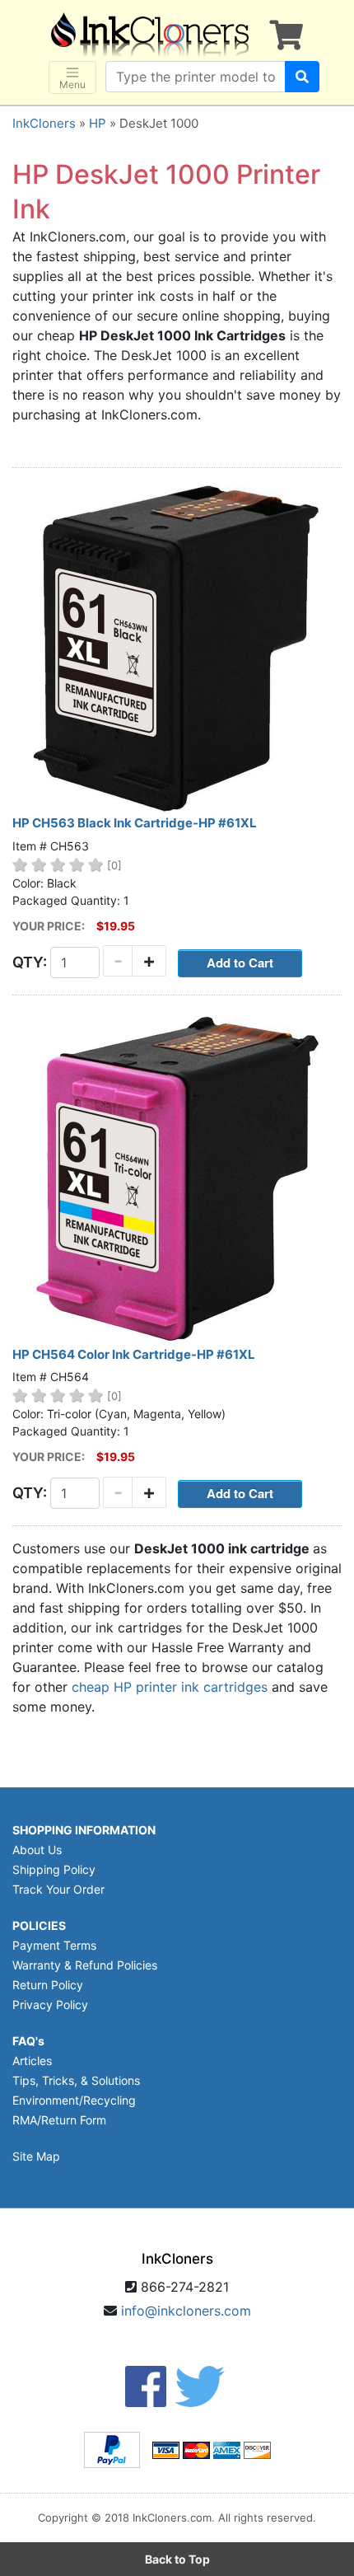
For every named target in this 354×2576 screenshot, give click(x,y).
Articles (32, 2061)
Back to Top (177, 2559)
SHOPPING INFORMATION (84, 1830)
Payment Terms (54, 1945)
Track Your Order (58, 1889)
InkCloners (44, 123)
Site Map (36, 2156)
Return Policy (48, 1985)
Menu (72, 84)
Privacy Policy (50, 2005)
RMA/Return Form (59, 2120)
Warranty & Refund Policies (85, 1965)
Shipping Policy (54, 1869)
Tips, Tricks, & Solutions (76, 2080)
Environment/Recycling (74, 2100)
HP (98, 123)
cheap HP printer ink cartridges (170, 1687)
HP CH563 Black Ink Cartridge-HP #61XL (135, 823)
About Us (37, 1850)
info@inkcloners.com (186, 2311)
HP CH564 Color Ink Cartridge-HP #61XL (134, 1354)
